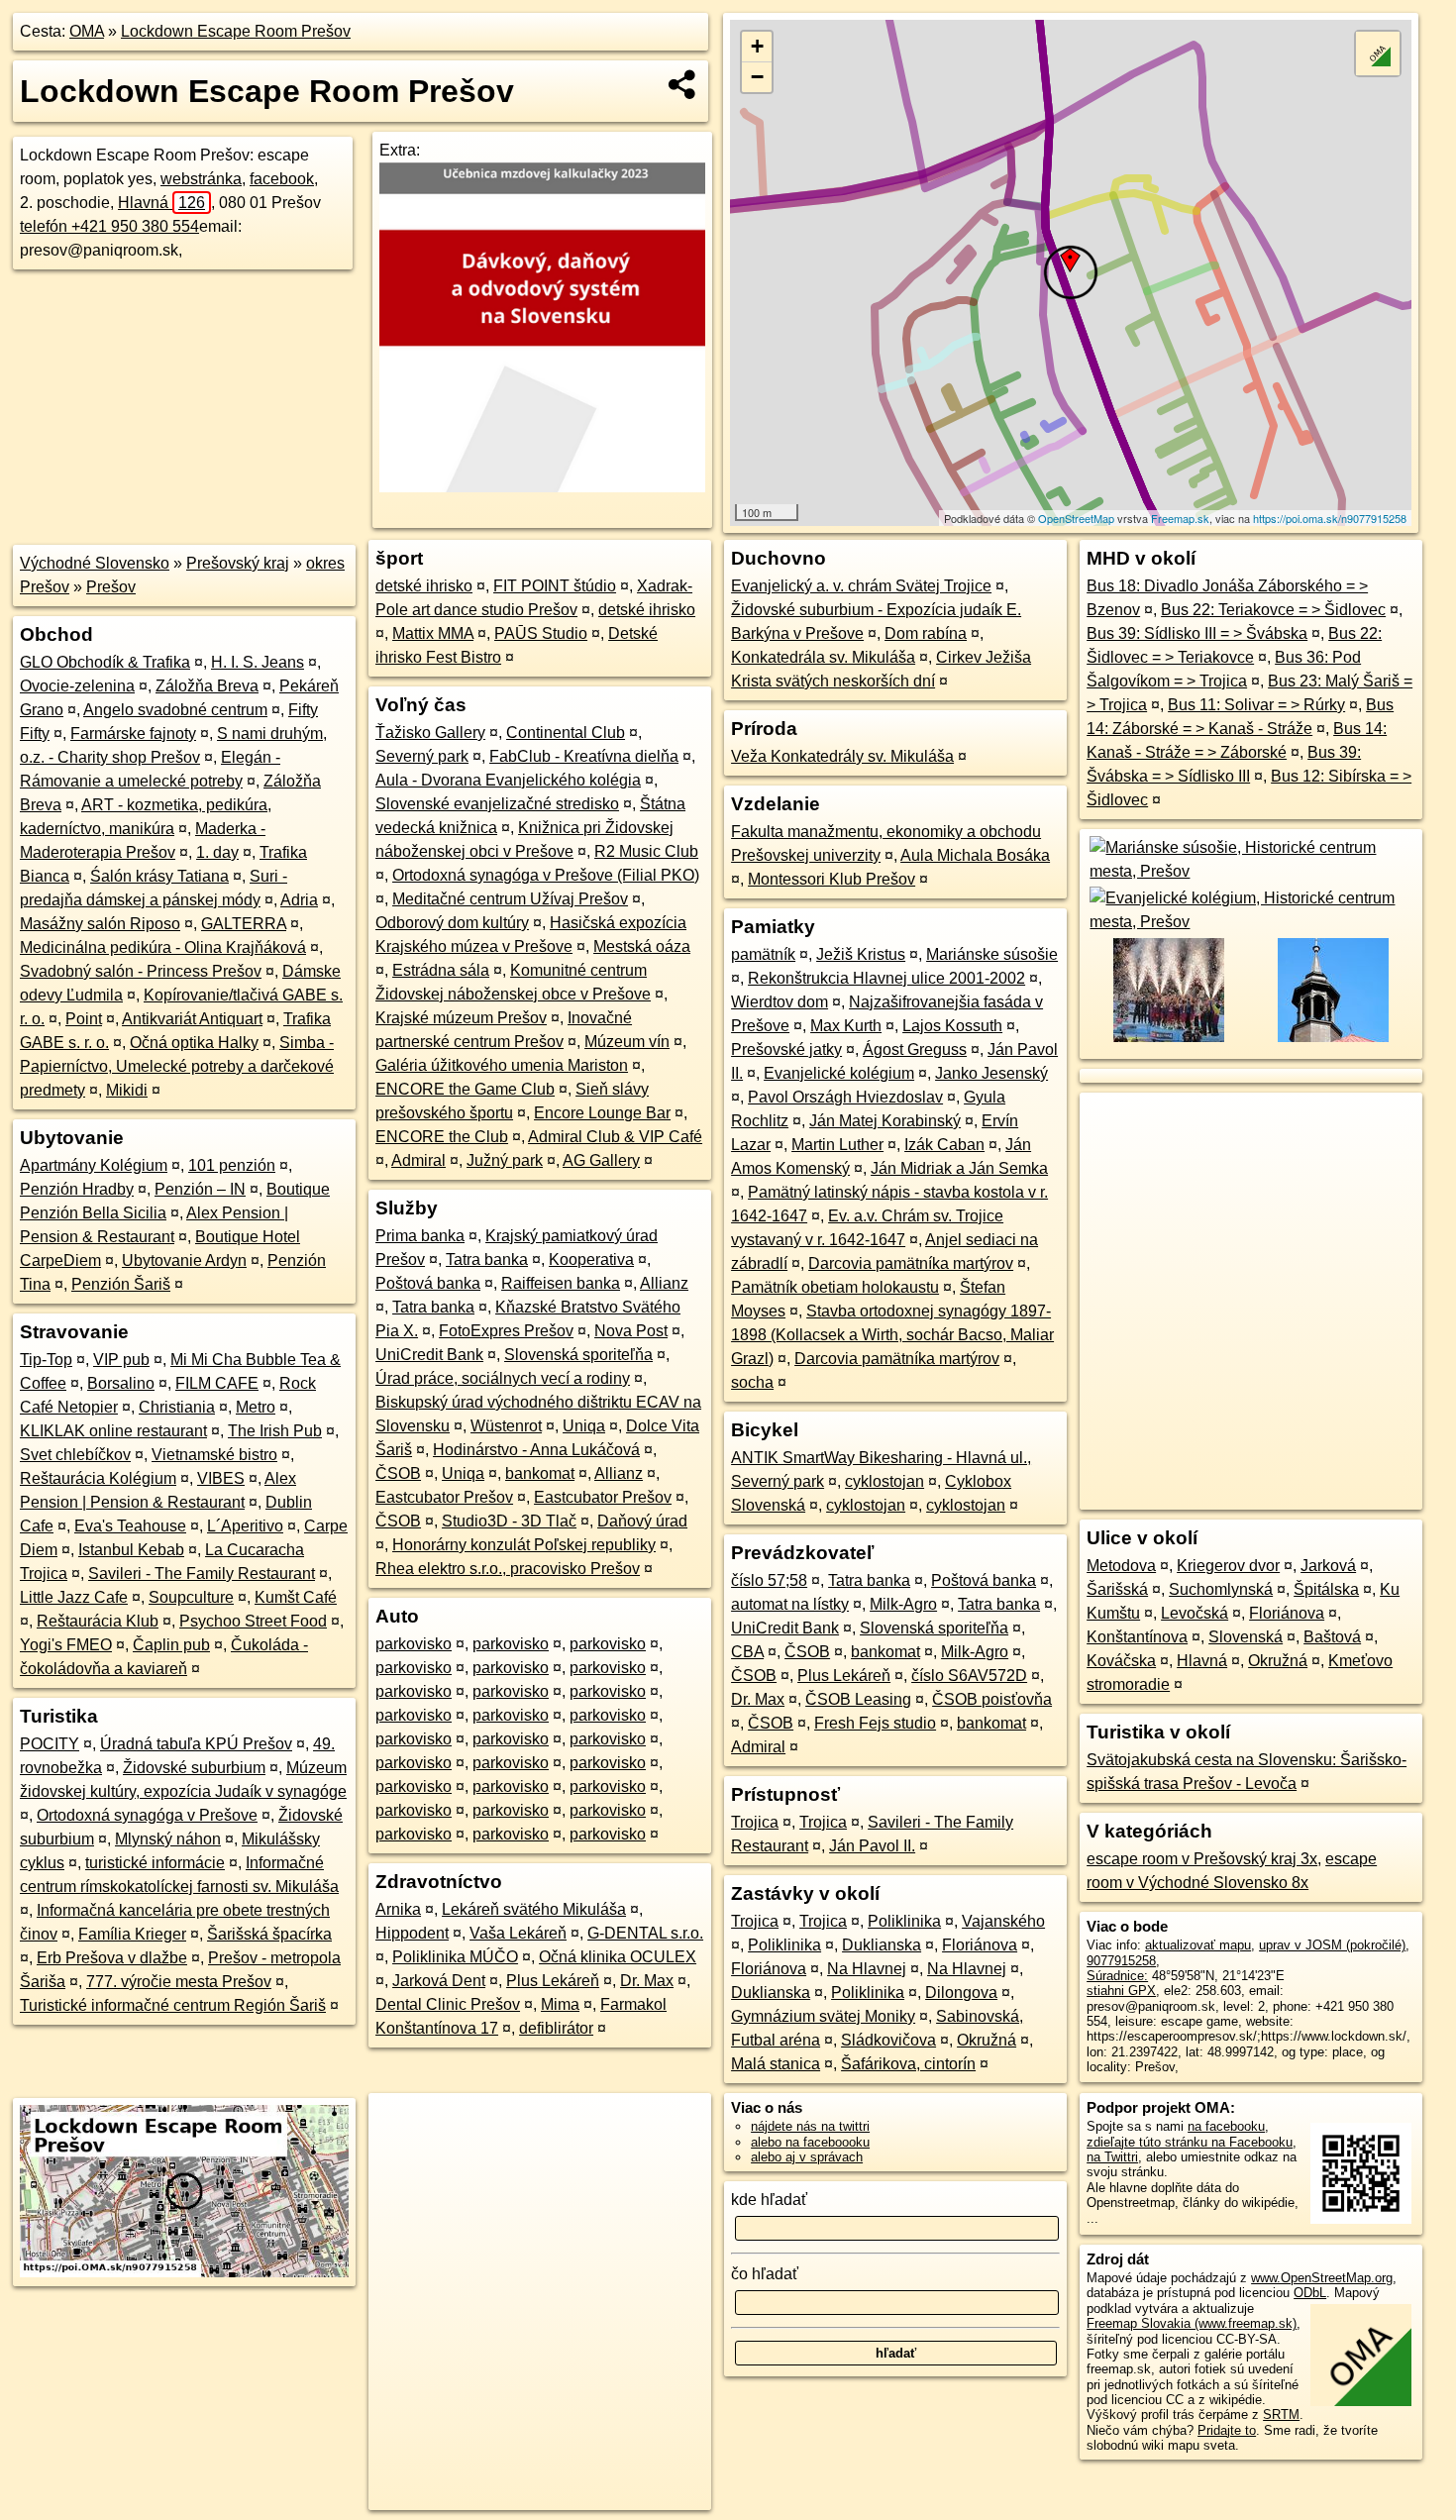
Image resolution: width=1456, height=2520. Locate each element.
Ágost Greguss (915, 1050)
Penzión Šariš (121, 1284)
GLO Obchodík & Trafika (105, 662)
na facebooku (1226, 2126)
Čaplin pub (171, 1645)
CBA (747, 1652)
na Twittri (1112, 2157)
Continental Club (566, 733)
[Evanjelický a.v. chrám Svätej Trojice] (1332, 1040)
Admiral (418, 1160)
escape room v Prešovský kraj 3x (1202, 1859)
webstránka (201, 179)
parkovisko (414, 1644)
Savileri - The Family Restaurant (202, 1574)
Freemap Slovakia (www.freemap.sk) (1192, 2323)
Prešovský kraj (238, 563)
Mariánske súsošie (992, 954)
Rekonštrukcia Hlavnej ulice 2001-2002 (886, 978)
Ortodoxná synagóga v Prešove (147, 1815)
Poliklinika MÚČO (455, 1957)
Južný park (505, 1160)
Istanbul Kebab (131, 1550)
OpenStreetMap (1076, 518)
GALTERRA (244, 924)
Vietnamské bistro (214, 1455)
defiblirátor (556, 2028)
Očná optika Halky (194, 1043)
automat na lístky (790, 1604)
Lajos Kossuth (952, 1026)
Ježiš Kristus (861, 954)
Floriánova (980, 1945)
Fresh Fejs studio (875, 1723)
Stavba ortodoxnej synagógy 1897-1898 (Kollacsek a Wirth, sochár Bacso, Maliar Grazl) (892, 1335)
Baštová (1332, 1637)
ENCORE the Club (442, 1137)
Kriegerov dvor (1228, 1566)
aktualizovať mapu (1198, 1945)
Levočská (1195, 1613)
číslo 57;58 (769, 1580)
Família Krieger (132, 1934)
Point (84, 1019)
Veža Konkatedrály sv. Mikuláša (842, 756)
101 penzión (232, 1165)
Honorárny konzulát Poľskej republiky (524, 1545)
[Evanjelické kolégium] (1251, 922)
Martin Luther (837, 1145)
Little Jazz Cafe (74, 1597)
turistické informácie (155, 1863)
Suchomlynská (1221, 1589)
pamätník (763, 954)
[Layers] (1378, 53)
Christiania (177, 1407)
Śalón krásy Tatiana (159, 876)
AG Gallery (601, 1160)
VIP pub (121, 1360)
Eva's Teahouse (130, 1526)
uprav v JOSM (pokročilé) (1332, 1945)
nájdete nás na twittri (810, 2126)
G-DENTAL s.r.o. (645, 1933)
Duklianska (882, 1945)
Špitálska (1326, 1589)
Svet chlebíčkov (75, 1455)
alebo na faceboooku (810, 2142)
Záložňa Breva (207, 686)
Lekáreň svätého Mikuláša (534, 1909)
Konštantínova (1137, 1637)
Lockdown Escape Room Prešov (236, 31)
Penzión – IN (200, 1189)
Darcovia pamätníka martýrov (911, 1263)
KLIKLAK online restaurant (113, 1431)
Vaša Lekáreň (518, 1933)
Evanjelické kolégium (839, 1073)
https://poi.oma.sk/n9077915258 (1330, 518)
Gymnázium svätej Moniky (823, 2016)
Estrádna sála (441, 970)
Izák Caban (944, 1145)
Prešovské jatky (786, 1050)
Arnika (398, 1909)
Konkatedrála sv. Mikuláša (823, 657)
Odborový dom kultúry (452, 923)
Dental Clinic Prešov (448, 2004)
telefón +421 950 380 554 (109, 226)
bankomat (540, 1473)
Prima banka (420, 1236)
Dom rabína (926, 633)
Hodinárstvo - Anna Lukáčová (536, 1450)
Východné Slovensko (95, 563)
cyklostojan (884, 1481)
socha (752, 1382)
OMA (87, 31)
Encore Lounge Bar (602, 1113)
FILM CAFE (217, 1383)
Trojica (755, 1822)
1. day (217, 852)
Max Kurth (846, 1026)
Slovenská (1246, 1637)
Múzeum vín (627, 1042)
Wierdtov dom (780, 1002)
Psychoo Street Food (253, 1621)
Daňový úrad (642, 1521)
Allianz (664, 1283)
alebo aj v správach (807, 2157)
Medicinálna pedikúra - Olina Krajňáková (163, 947)
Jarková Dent (439, 1981)
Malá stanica (776, 2064)
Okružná (987, 2040)
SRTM (1281, 2415)
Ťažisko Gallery (430, 733)
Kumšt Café (296, 1597)
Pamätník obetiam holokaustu (835, 1287)
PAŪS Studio (541, 633)
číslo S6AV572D (969, 1676)
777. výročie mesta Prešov (179, 1982)
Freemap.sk (1180, 518)
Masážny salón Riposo (100, 924)
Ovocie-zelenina (77, 686)
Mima (560, 2004)
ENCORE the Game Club (465, 1089)
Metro (256, 1407)
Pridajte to (1227, 2430)
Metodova (1121, 1566)
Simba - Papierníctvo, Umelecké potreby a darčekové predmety (177, 1066)
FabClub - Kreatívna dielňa (584, 756)
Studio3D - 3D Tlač (509, 1521)
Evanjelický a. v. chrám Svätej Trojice (861, 586)
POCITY (50, 1744)
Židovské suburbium (194, 1768)
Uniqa (584, 1426)
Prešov (111, 587)
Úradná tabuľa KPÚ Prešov (196, 1744)
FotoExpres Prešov (506, 1331)
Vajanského (1003, 1921)
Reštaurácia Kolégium (98, 1478)
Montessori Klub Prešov (832, 879)
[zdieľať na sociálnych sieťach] (683, 84)
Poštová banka (428, 1283)
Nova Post (631, 1331)
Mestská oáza (642, 946)
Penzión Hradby (77, 1189)
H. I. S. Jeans (258, 662)
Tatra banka (487, 1260)
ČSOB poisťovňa (992, 1699)
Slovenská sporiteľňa (578, 1355)
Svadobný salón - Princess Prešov (141, 971)
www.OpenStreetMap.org (1322, 2278)
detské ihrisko (424, 586)
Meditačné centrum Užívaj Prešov (510, 899)
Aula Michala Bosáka (975, 855)
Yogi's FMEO (66, 1645)
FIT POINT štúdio (555, 586)
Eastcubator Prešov (444, 1497)
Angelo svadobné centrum (175, 710)
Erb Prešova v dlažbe (112, 1958)
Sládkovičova (888, 2040)
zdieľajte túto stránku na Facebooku (1190, 2142)
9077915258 (1121, 1961)
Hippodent (412, 1933)
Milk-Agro (903, 1604)
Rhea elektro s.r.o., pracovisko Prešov (508, 1569)
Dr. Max (647, 1981)
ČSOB (398, 1473)
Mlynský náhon (168, 1839)
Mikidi (127, 1090)
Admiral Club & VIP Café (615, 1137)
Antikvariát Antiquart (192, 1019)
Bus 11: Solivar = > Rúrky (1256, 705)
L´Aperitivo (245, 1526)
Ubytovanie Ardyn (184, 1260)
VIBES (221, 1478)
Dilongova (961, 1993)
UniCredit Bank (429, 1355)
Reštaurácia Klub (98, 1621)
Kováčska (1121, 1661)
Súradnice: (1117, 1976)
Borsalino (121, 1383)
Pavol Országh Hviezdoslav (845, 1097)
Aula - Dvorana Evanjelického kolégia (508, 780)
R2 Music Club (646, 851)
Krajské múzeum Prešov (461, 1018)
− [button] (757, 77)
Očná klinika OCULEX (618, 1957)
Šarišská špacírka (269, 1934)
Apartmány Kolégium (94, 1165)
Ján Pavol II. (872, 1846)
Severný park (422, 756)
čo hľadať (765, 2274)
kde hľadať (769, 2200)
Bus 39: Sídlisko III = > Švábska (1197, 633)
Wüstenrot (506, 1426)
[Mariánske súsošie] (1251, 871)
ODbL (1310, 2293)
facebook (282, 179)
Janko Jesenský (991, 1073)
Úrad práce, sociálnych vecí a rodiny (503, 1378)
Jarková (1328, 1566)
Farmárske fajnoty (133, 734)
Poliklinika (904, 1921)
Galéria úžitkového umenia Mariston (502, 1065)
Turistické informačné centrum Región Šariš (173, 2005)
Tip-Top (46, 1360)
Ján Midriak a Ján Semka (959, 1168)
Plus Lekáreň (553, 1981)
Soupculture (191, 1597)
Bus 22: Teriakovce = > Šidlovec (1273, 610)
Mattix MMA (433, 633)
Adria (299, 900)
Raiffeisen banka (561, 1283)
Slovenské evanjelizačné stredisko (497, 804)
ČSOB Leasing (858, 1699)
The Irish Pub (275, 1431)
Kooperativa (591, 1260)
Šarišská (1117, 1589)
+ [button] (757, 46)
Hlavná (161, 203)
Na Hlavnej (867, 1969)
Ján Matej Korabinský (885, 1121)
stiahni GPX (1121, 1991)
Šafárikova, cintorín (908, 2064)
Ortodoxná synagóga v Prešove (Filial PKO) (546, 875)
